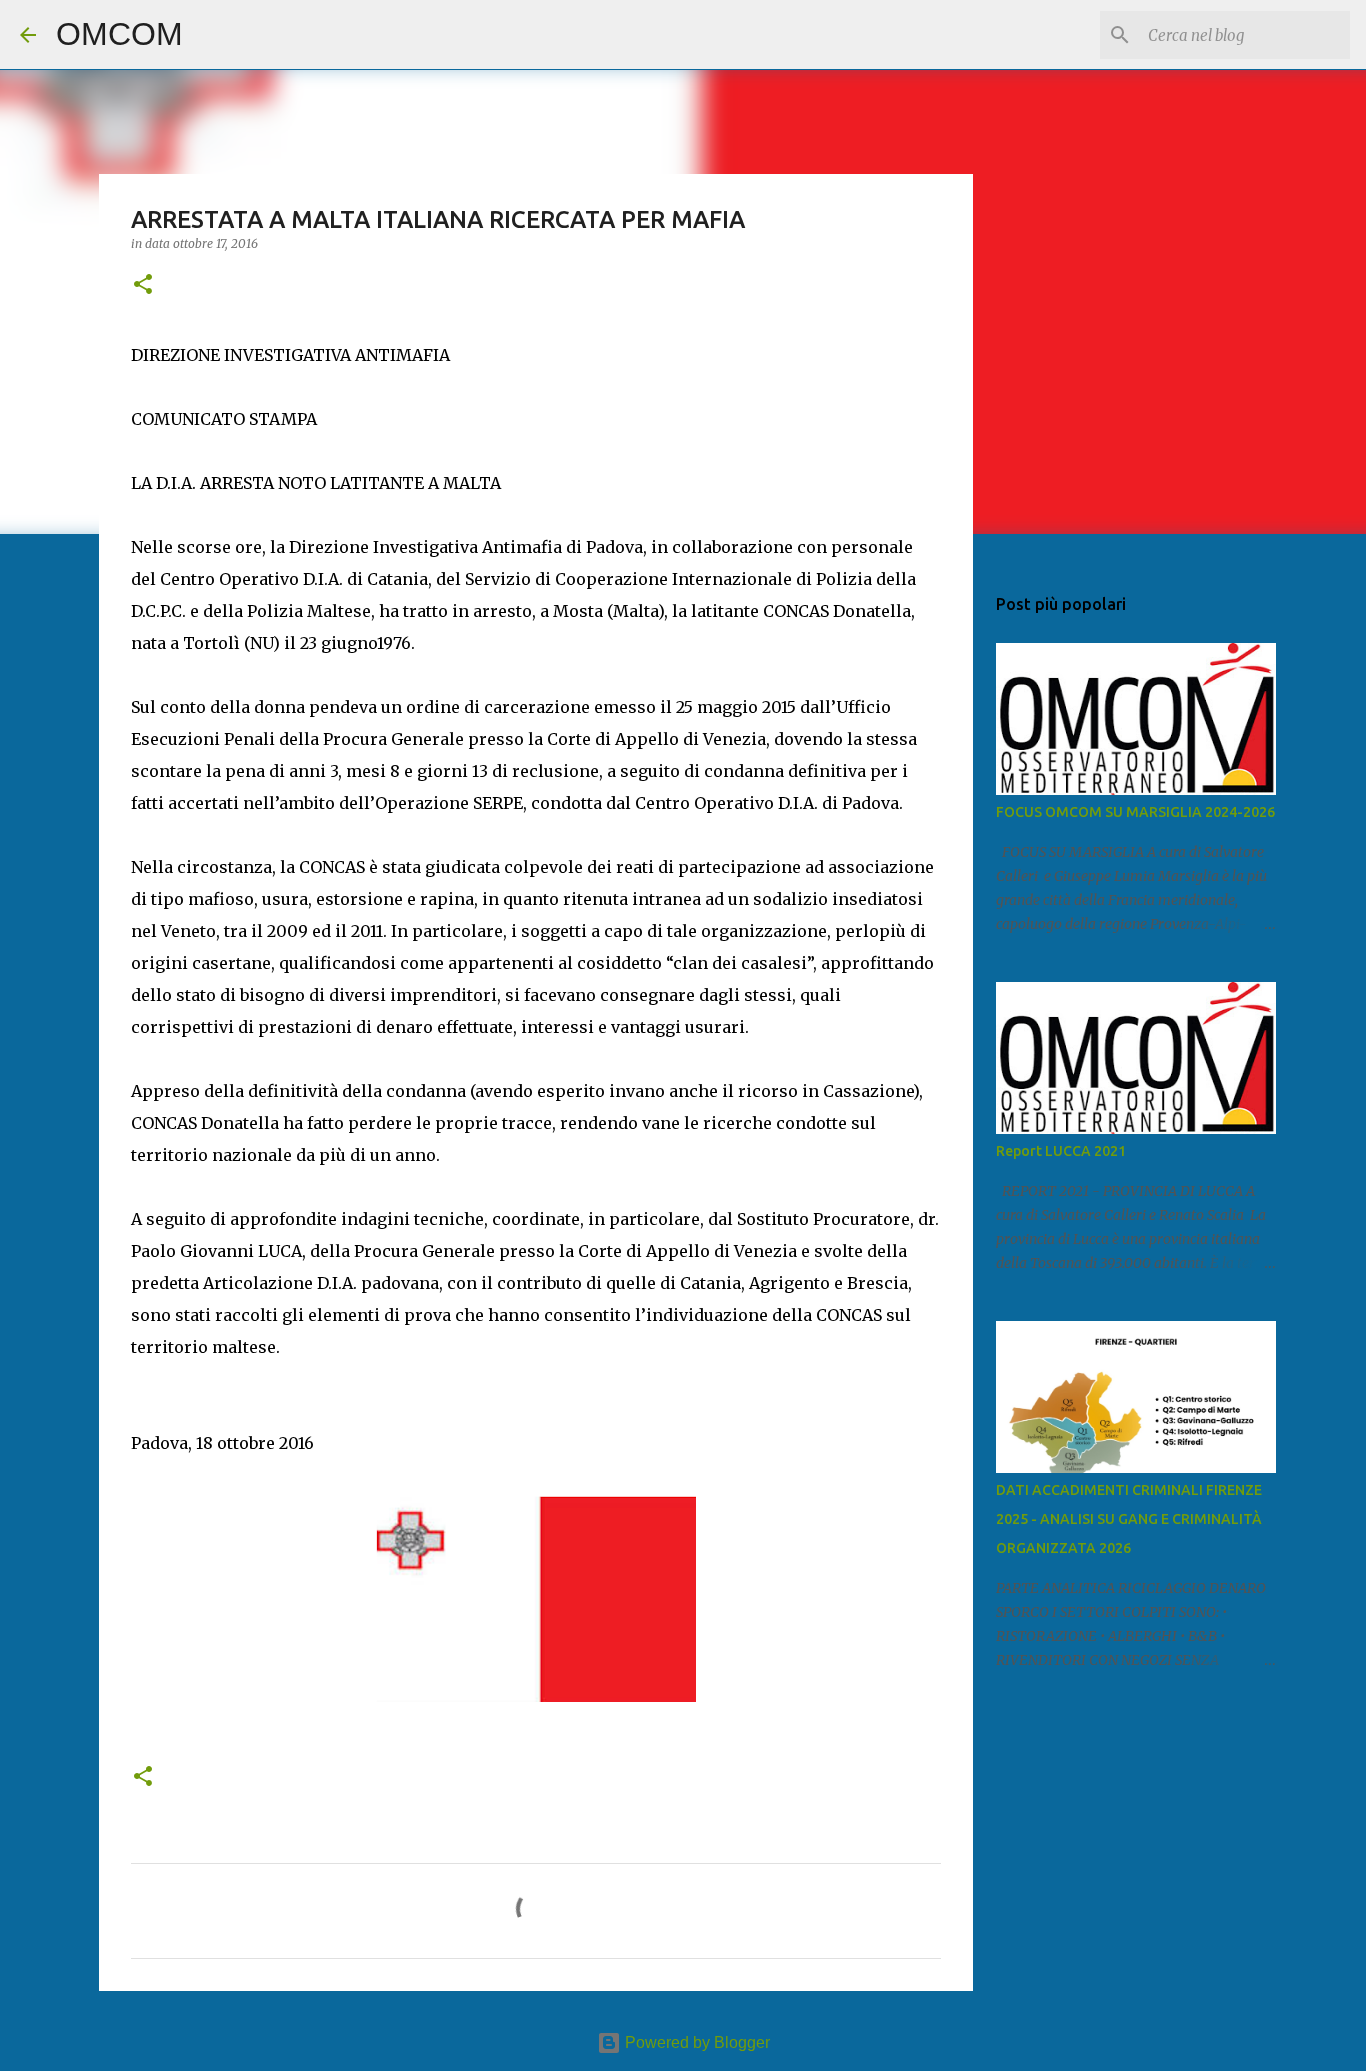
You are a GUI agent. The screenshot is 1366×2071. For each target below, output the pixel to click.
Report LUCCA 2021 (1061, 1151)
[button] (143, 285)
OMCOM (119, 34)
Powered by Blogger (695, 2042)
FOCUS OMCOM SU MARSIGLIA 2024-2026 (1135, 812)
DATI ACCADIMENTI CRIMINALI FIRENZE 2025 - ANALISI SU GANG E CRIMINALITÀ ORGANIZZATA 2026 (1129, 1519)
